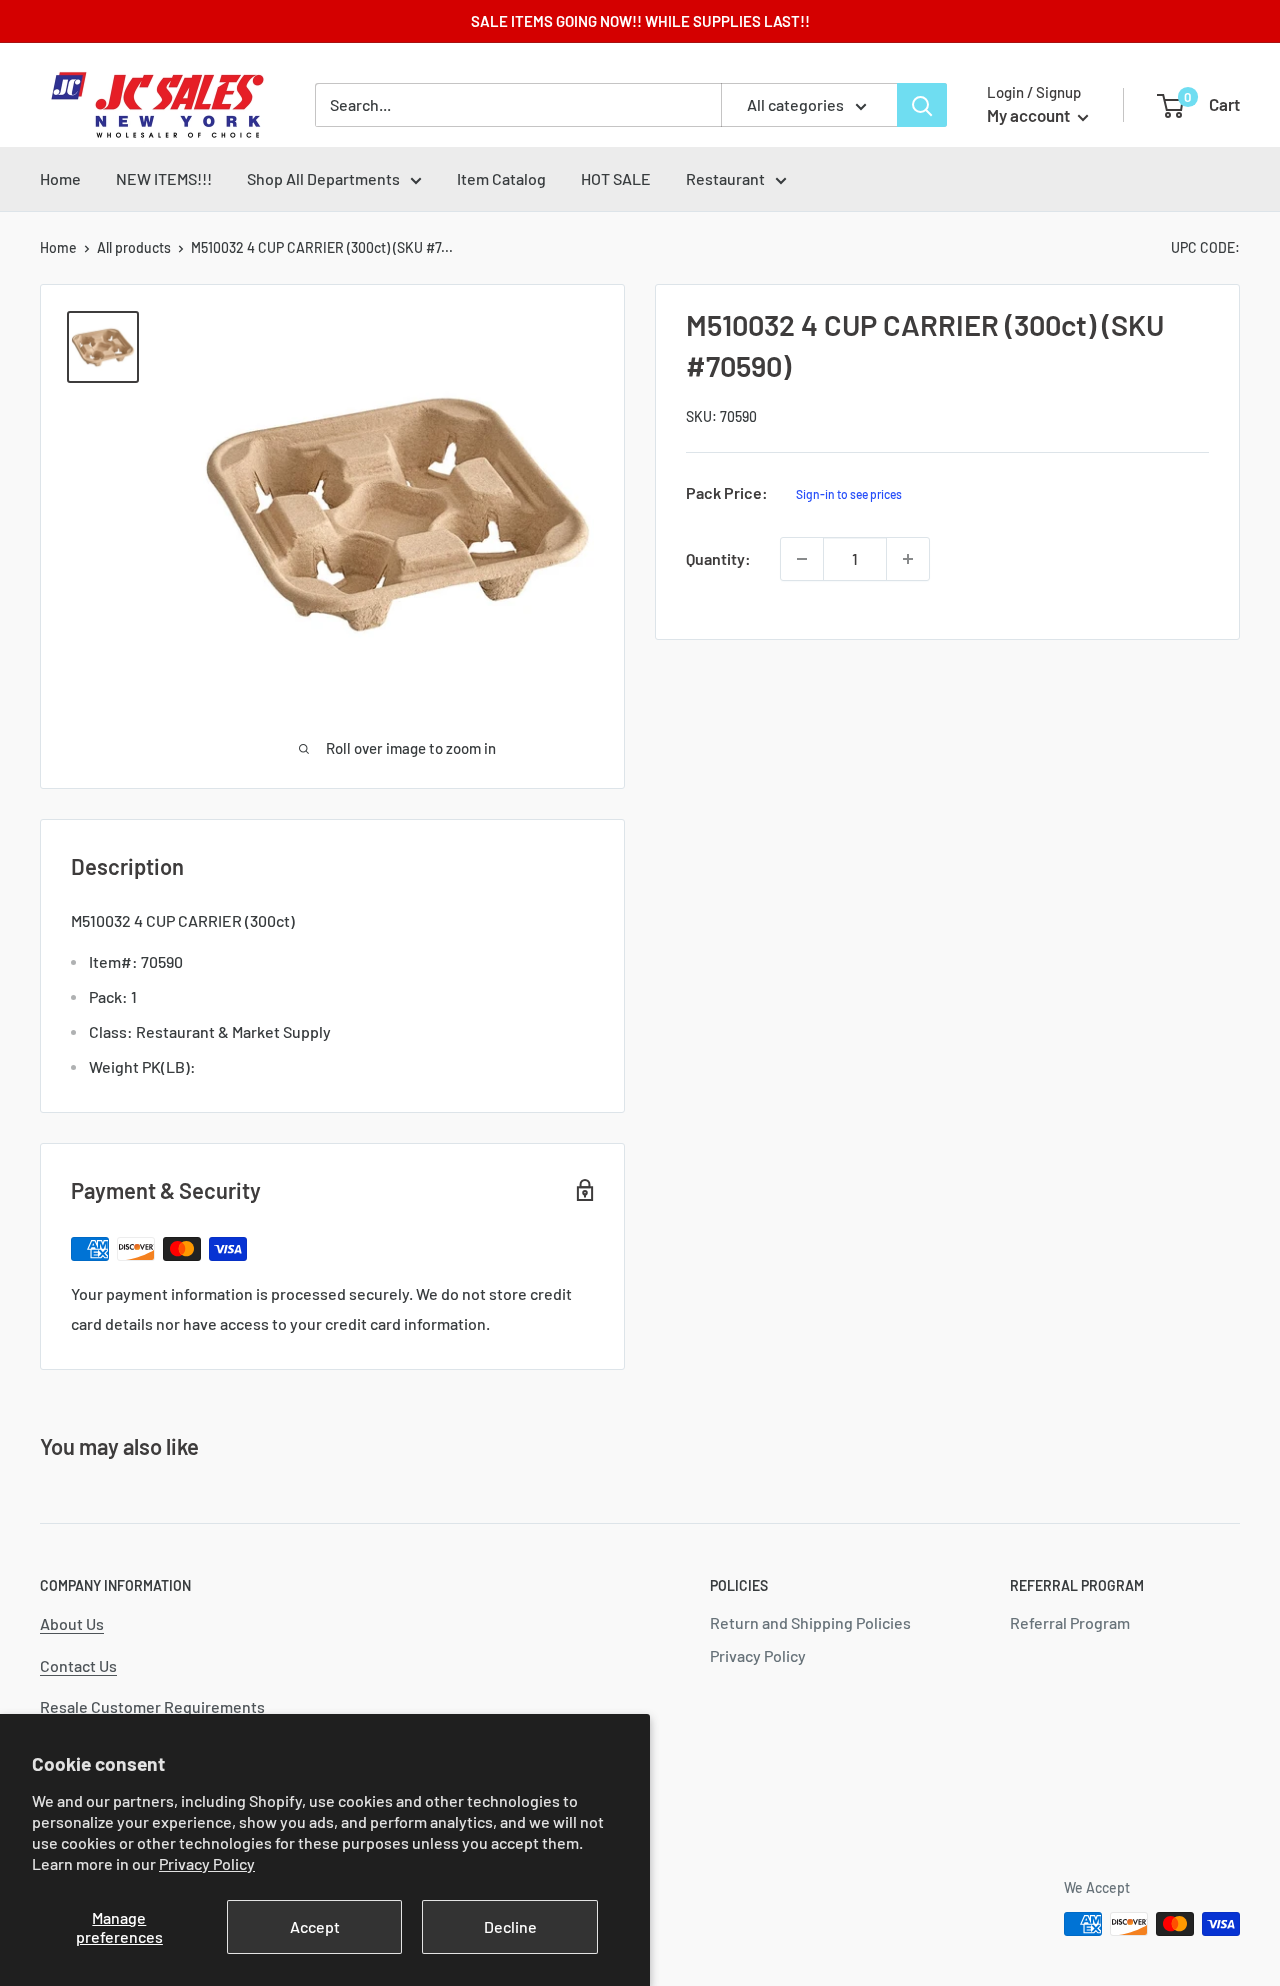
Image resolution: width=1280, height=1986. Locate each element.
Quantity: (718, 558)
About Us (72, 1623)
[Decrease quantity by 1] (802, 559)
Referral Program (1070, 1622)
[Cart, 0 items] (1170, 106)
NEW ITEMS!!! (164, 178)
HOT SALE (616, 178)
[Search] (922, 105)
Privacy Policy (207, 1863)
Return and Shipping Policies (810, 1622)
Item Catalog (501, 178)
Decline (510, 1926)
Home (60, 178)
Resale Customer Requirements (152, 1706)
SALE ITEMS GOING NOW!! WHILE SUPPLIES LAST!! (640, 21)
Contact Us (78, 1665)
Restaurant (725, 178)
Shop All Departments (323, 178)
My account (1030, 115)
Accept (315, 1926)
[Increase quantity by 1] (908, 559)
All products (134, 247)
